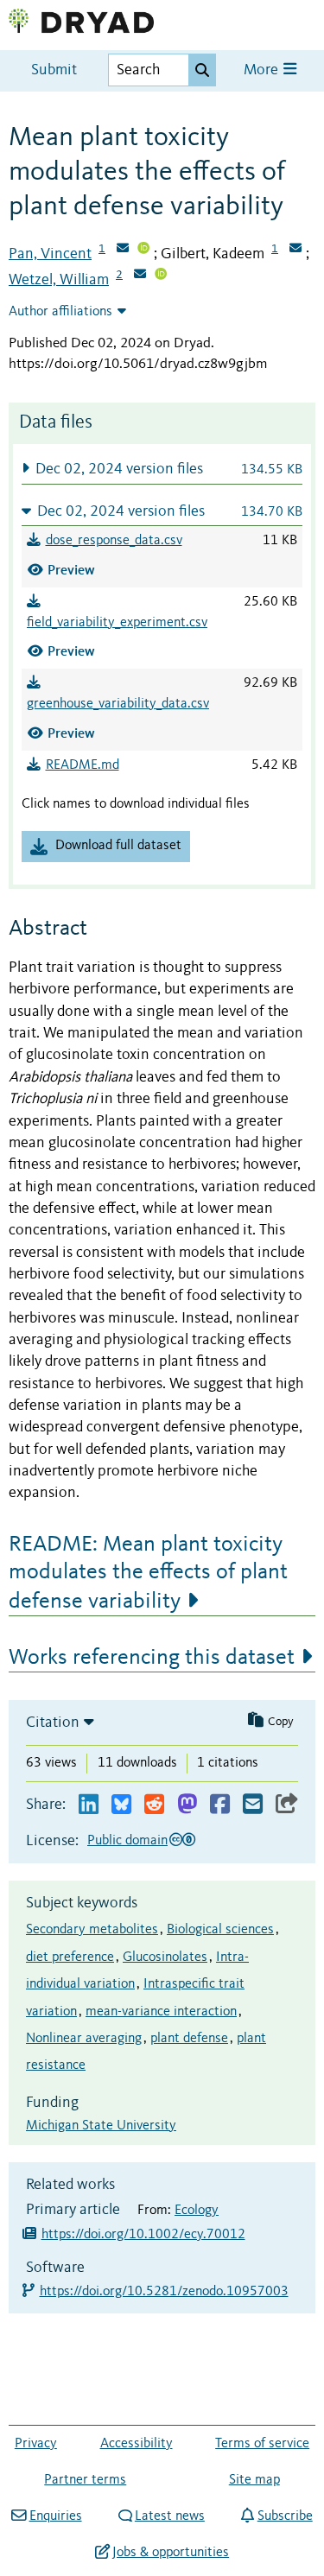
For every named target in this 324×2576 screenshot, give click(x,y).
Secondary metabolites (92, 1930)
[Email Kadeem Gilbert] (295, 250)
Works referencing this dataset (152, 1658)
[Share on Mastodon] (187, 1805)
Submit (54, 70)
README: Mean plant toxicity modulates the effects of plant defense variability (148, 1573)
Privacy (36, 2444)
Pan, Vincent (50, 254)
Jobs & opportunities (171, 2553)
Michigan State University (101, 2126)
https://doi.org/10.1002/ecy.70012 (143, 2235)
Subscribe (285, 2516)
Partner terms (85, 2480)
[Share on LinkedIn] (89, 1805)
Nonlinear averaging (84, 2039)
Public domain (127, 1841)
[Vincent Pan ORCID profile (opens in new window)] (143, 250)
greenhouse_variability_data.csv (118, 704)
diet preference (70, 1957)
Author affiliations (60, 312)
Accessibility (137, 2444)
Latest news (170, 2516)
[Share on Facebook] (220, 1805)
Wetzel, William (59, 280)
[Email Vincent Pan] (123, 250)
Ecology (197, 2211)
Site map (254, 2480)
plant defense (189, 2039)
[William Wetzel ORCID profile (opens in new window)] (161, 276)
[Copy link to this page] (287, 1805)
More (263, 70)
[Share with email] (253, 1805)
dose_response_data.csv (114, 541)
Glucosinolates (165, 1957)
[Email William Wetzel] (140, 276)
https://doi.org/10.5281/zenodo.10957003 (165, 2292)
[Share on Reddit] (154, 1805)
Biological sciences (220, 1930)
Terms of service (262, 2444)
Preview (71, 570)
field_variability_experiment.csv (117, 623)
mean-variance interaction (161, 2012)
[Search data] (202, 70)
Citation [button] (53, 1723)
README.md (83, 765)
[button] (162, 469)
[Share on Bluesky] (121, 1805)
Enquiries (55, 2516)
